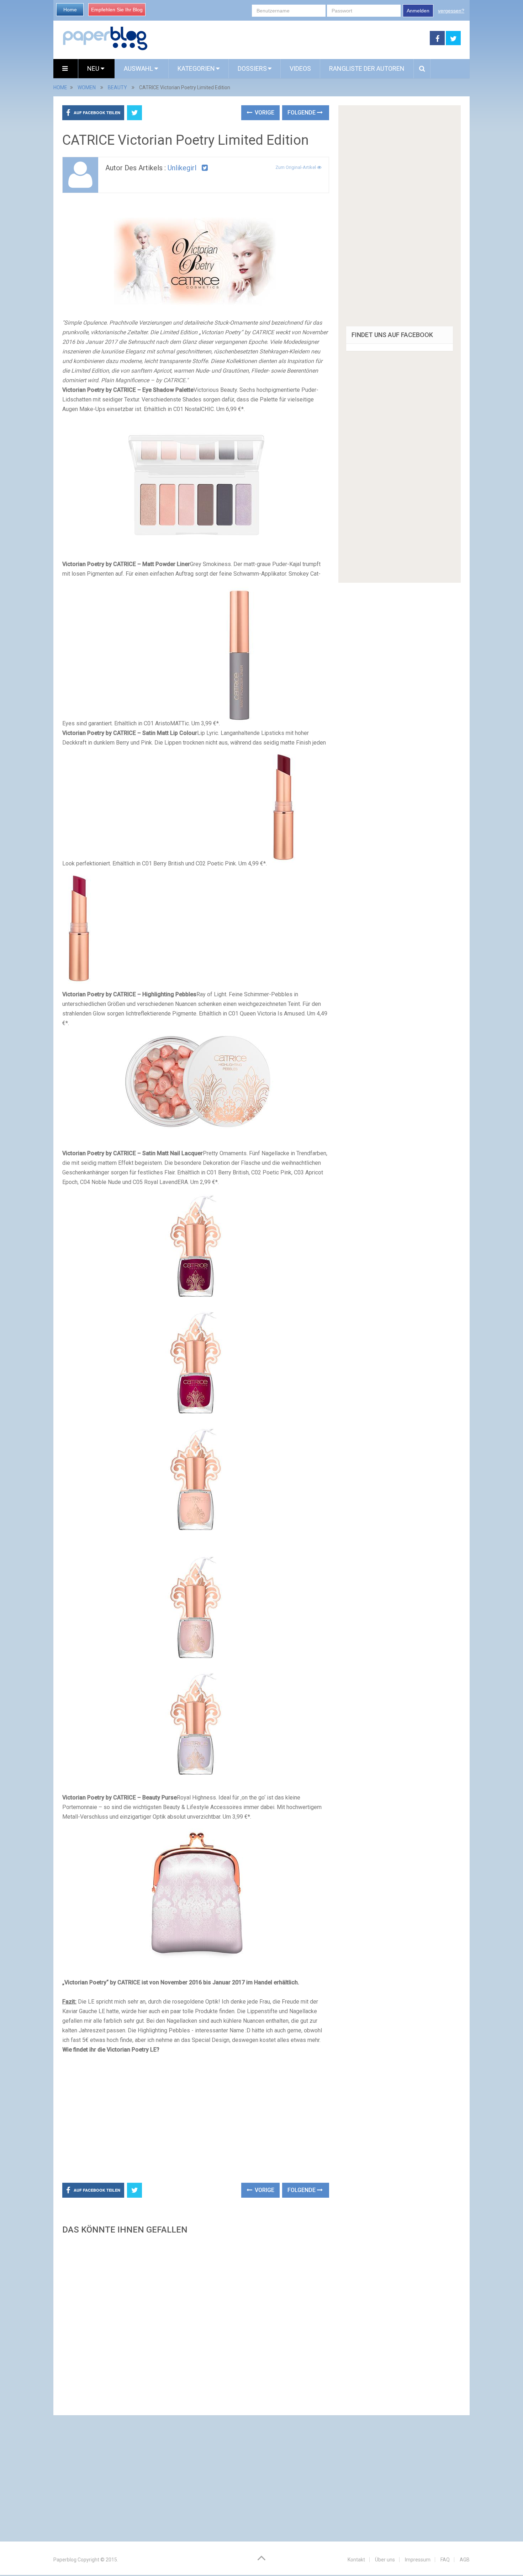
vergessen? (451, 11)
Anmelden (418, 11)
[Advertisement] (289, 38)
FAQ (445, 2560)
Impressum (418, 2560)
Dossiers (252, 68)
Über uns (385, 2560)
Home (70, 10)
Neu (94, 68)
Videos (300, 68)
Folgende (302, 113)
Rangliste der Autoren (367, 68)
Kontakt (356, 2560)
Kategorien (196, 68)
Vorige (264, 113)
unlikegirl (182, 168)
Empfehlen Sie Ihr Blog (117, 10)
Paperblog (65, 2560)
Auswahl (139, 68)
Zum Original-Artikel (296, 167)
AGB (465, 2560)
